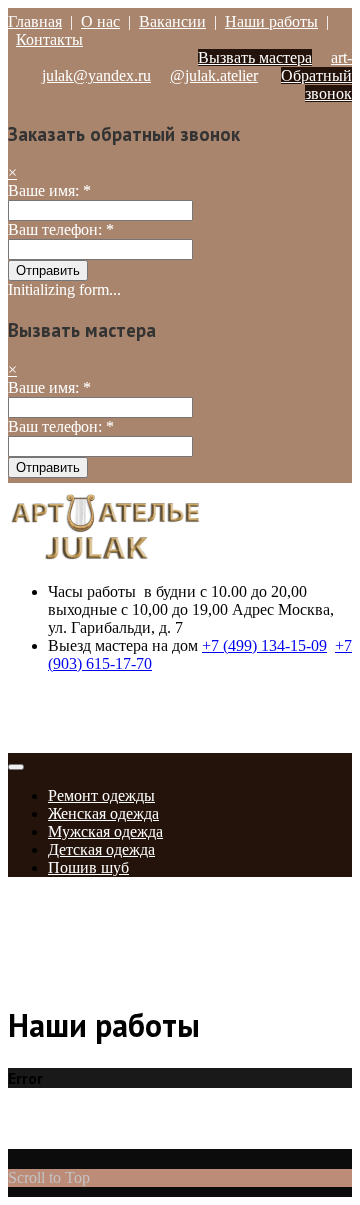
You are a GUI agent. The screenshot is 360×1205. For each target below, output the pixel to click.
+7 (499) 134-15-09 (264, 645)
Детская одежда (101, 849)
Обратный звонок (316, 84)
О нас (100, 21)
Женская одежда (103, 813)
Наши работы (271, 21)
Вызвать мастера (255, 57)
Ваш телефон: (61, 229)
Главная (35, 21)
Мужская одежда (105, 831)
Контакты (49, 39)
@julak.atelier (214, 75)
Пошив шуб (88, 867)
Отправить (48, 270)
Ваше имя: (49, 190)
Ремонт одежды (101, 795)
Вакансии (172, 21)
